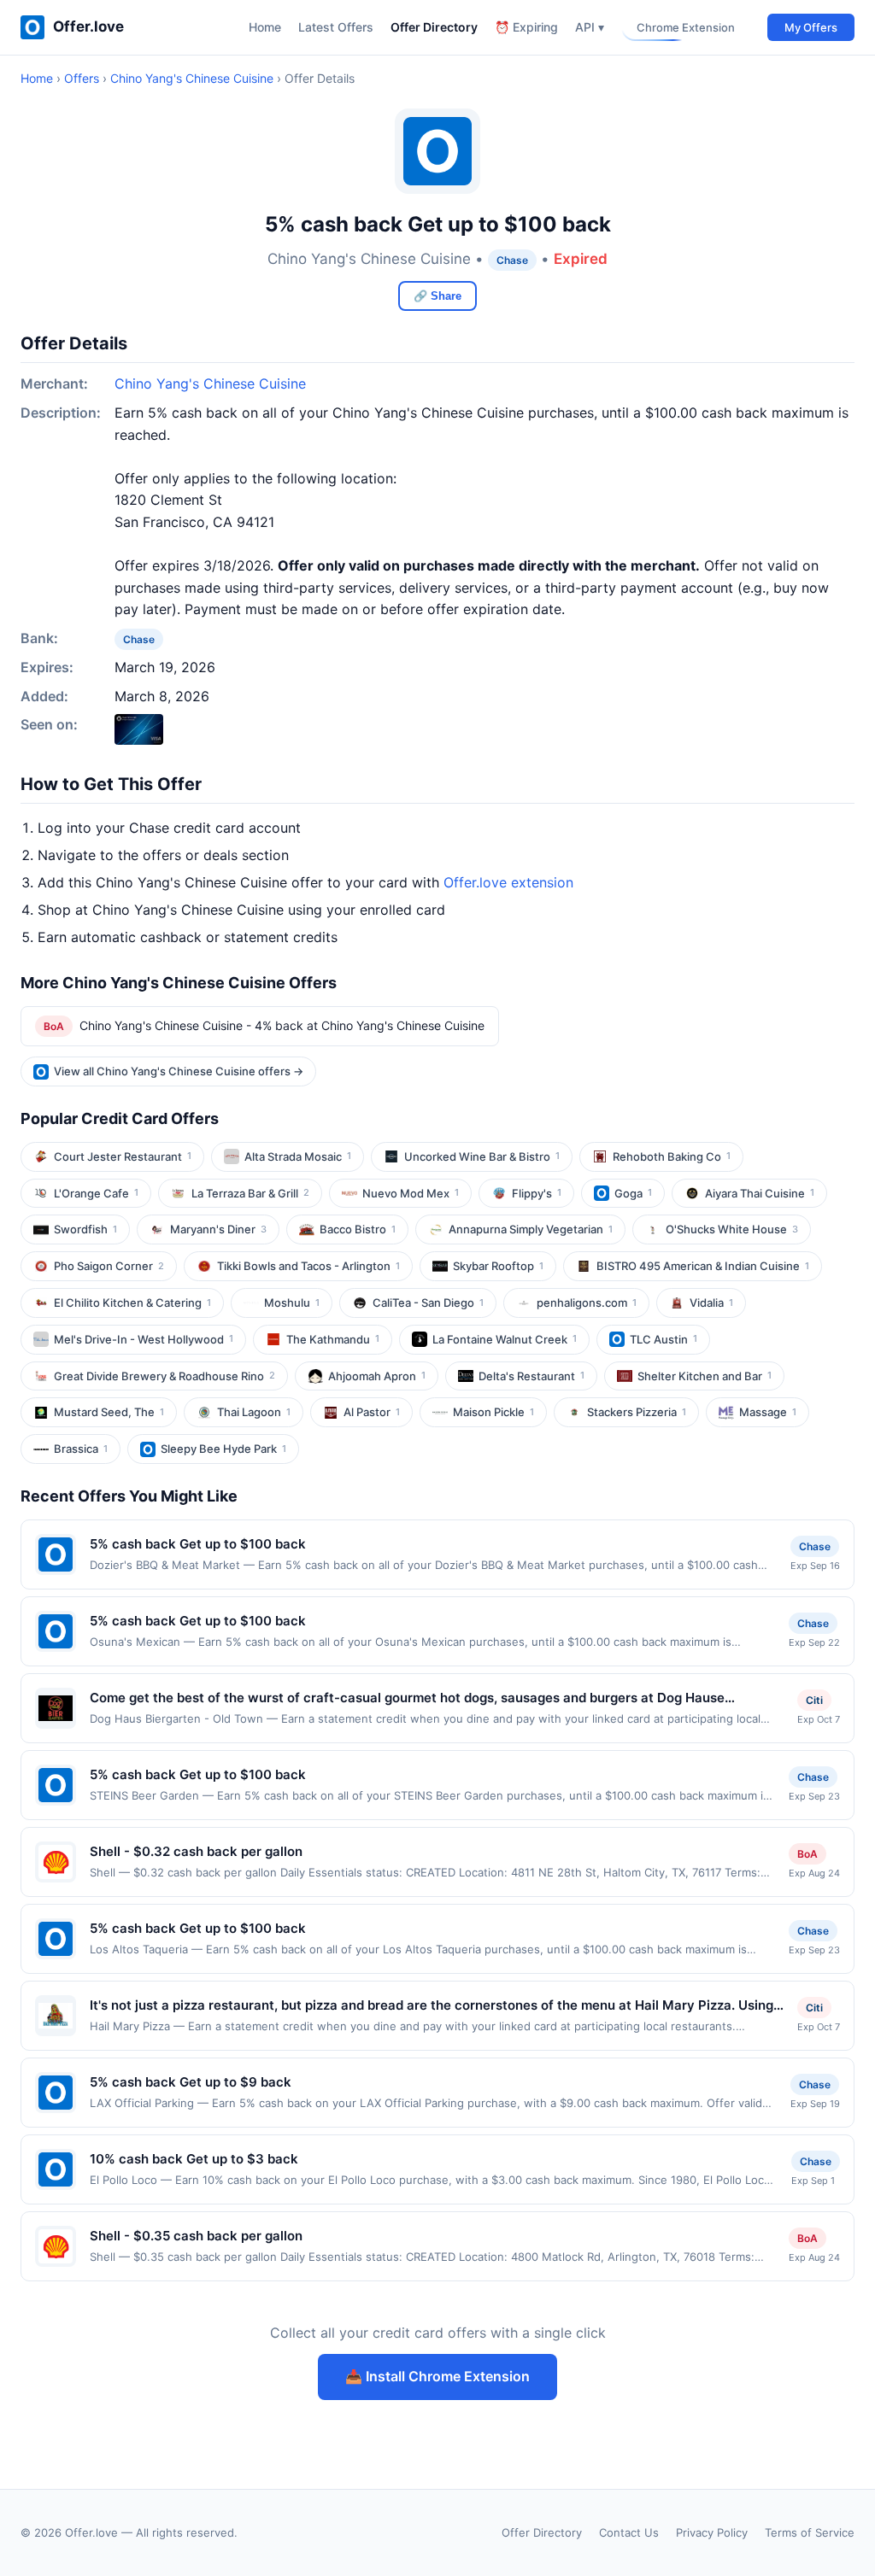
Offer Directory (434, 27)
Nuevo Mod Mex (411, 1193)
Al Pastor (372, 1412)
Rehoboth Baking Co (672, 1156)
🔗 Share (437, 296)
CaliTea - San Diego (428, 1303)
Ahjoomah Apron (377, 1376)
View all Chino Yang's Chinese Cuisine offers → (179, 1071)
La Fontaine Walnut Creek (505, 1339)
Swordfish (85, 1229)
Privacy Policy (712, 2532)
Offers (82, 78)
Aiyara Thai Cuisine (760, 1193)
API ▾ (590, 27)
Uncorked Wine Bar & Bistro (482, 1156)
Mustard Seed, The (109, 1412)
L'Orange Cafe (96, 1193)
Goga (633, 1193)
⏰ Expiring (526, 27)
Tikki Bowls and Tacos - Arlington (308, 1266)
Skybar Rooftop (498, 1266)
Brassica (81, 1449)
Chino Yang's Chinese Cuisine (192, 78)
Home (265, 27)
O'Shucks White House (732, 1229)
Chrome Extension (686, 27)
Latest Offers (336, 27)
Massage (768, 1412)
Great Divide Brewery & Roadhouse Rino (164, 1376)
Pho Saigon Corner (109, 1266)
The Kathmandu (333, 1339)
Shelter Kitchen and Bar (705, 1376)
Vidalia (711, 1303)
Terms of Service (810, 2532)
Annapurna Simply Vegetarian (531, 1229)
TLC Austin (664, 1339)
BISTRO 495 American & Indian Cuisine (703, 1266)
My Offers (811, 27)
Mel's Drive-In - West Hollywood (144, 1339)
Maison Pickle (493, 1412)
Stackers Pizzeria (637, 1412)
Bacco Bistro (358, 1229)
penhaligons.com (587, 1303)
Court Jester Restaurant (123, 1156)
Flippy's (537, 1193)
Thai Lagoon (254, 1412)
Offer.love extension (508, 882)
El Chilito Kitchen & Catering (132, 1303)
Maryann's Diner (218, 1229)
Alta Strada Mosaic (298, 1156)
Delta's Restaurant (531, 1376)
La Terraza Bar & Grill (250, 1193)
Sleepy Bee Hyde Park (223, 1449)
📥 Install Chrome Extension (437, 2376)
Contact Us (629, 2532)
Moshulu (292, 1303)
